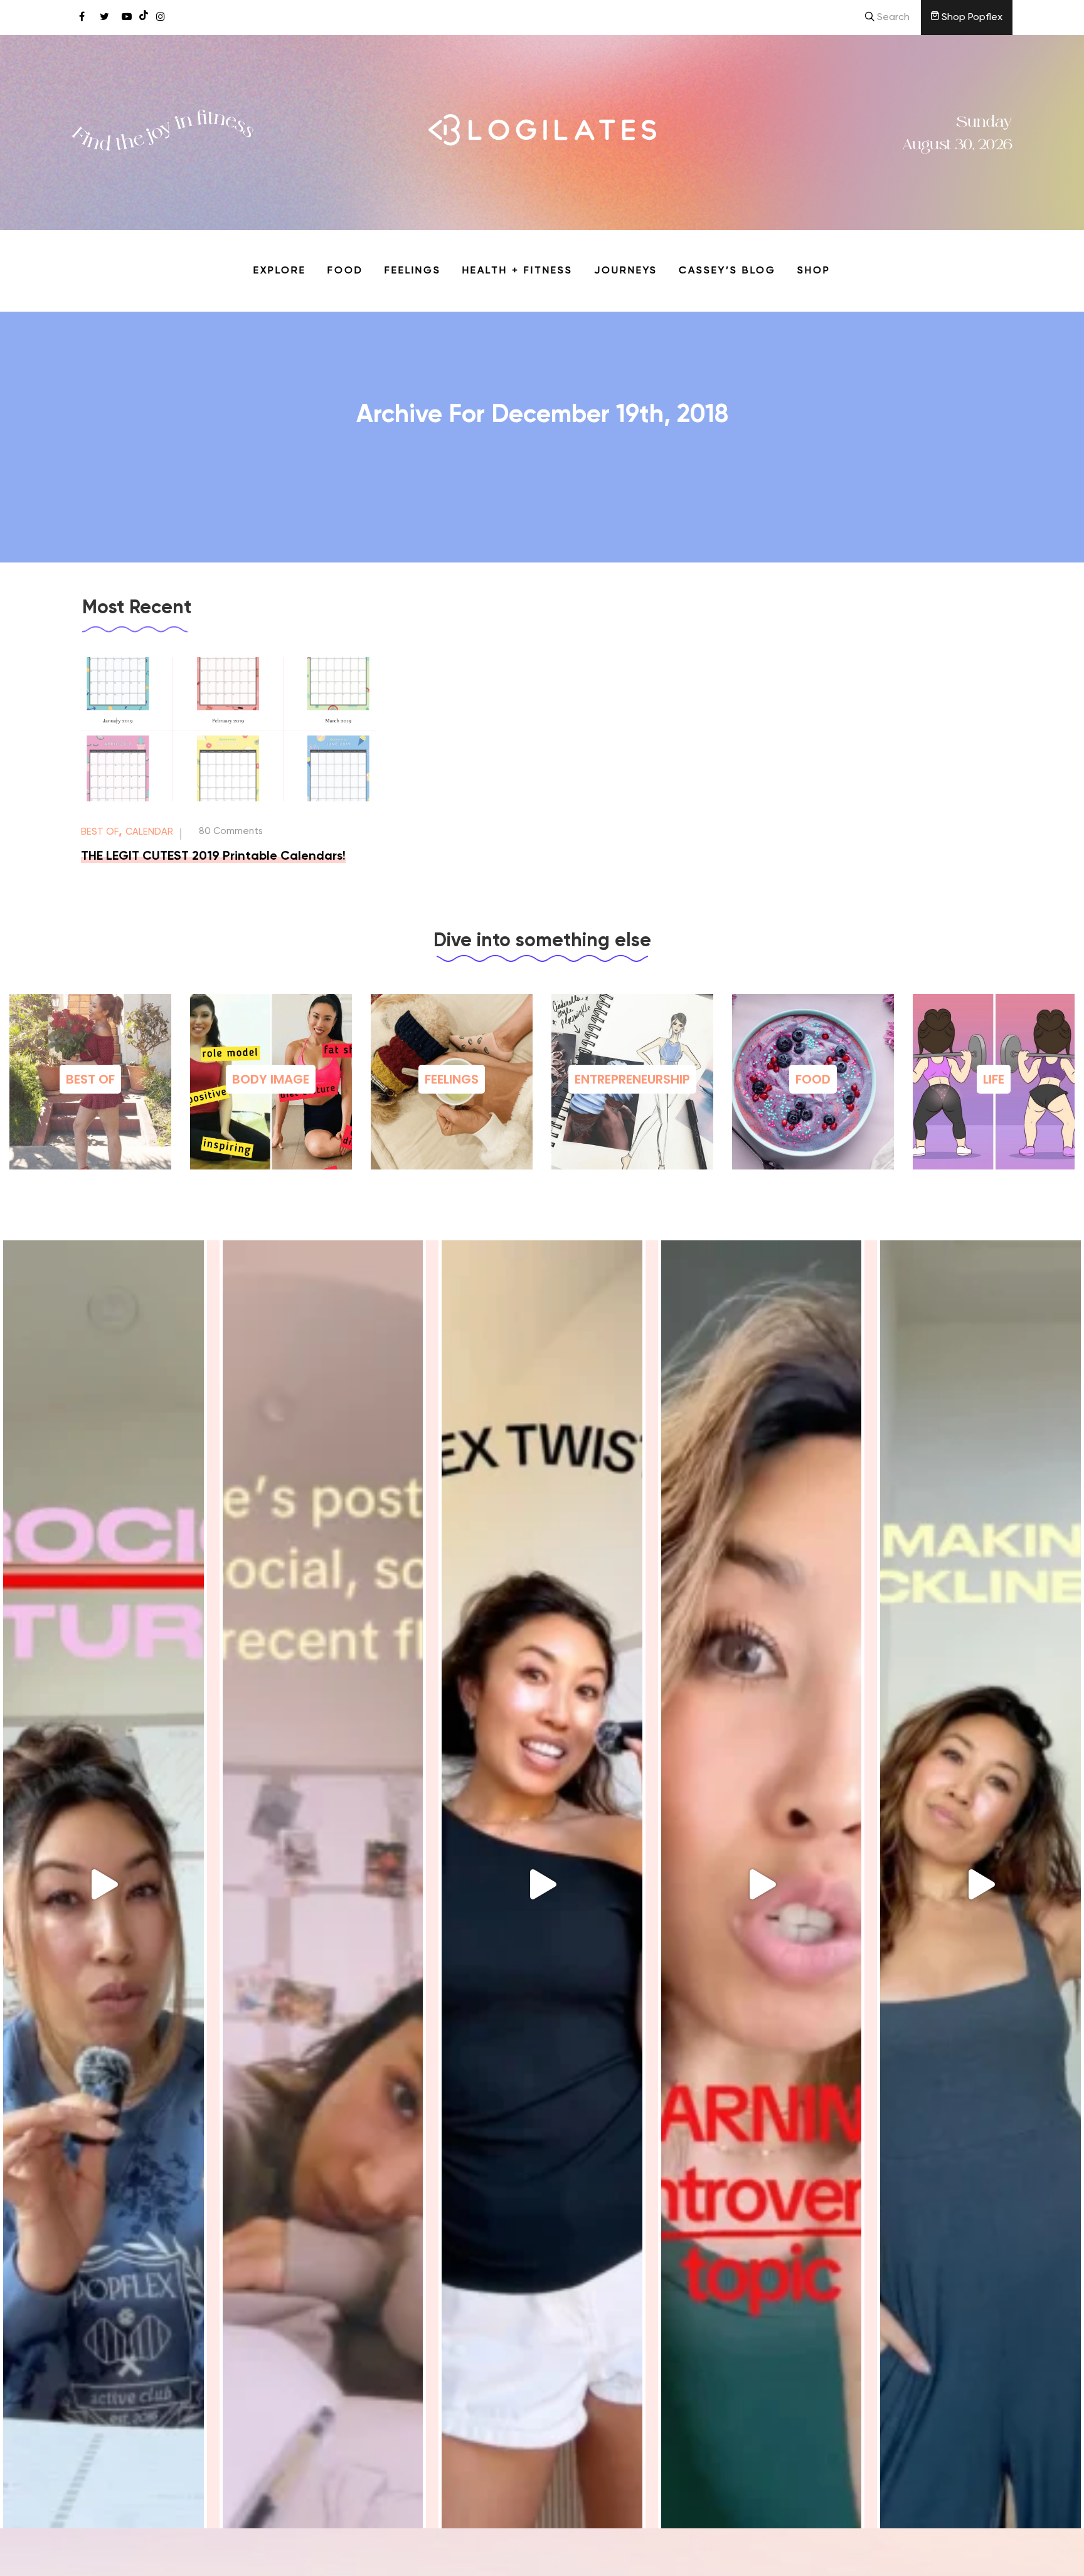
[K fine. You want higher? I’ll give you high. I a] (980, 1884)
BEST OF (90, 1079)
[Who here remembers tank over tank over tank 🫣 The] (542, 1884)
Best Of (100, 832)
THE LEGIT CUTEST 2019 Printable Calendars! (213, 857)
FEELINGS (452, 1079)
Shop (814, 271)
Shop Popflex (971, 18)
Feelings (413, 271)
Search (892, 18)
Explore (280, 271)
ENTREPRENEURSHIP (632, 1079)
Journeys (626, 271)
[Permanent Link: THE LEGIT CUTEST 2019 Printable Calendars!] (228, 799)
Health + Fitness (518, 271)
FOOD (813, 1079)
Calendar (149, 832)
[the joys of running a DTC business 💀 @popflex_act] (104, 1884)
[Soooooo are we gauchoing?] (762, 1884)
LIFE (994, 1079)
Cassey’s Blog (727, 271)
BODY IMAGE (271, 1079)
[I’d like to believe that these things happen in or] (323, 1884)
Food (345, 271)
